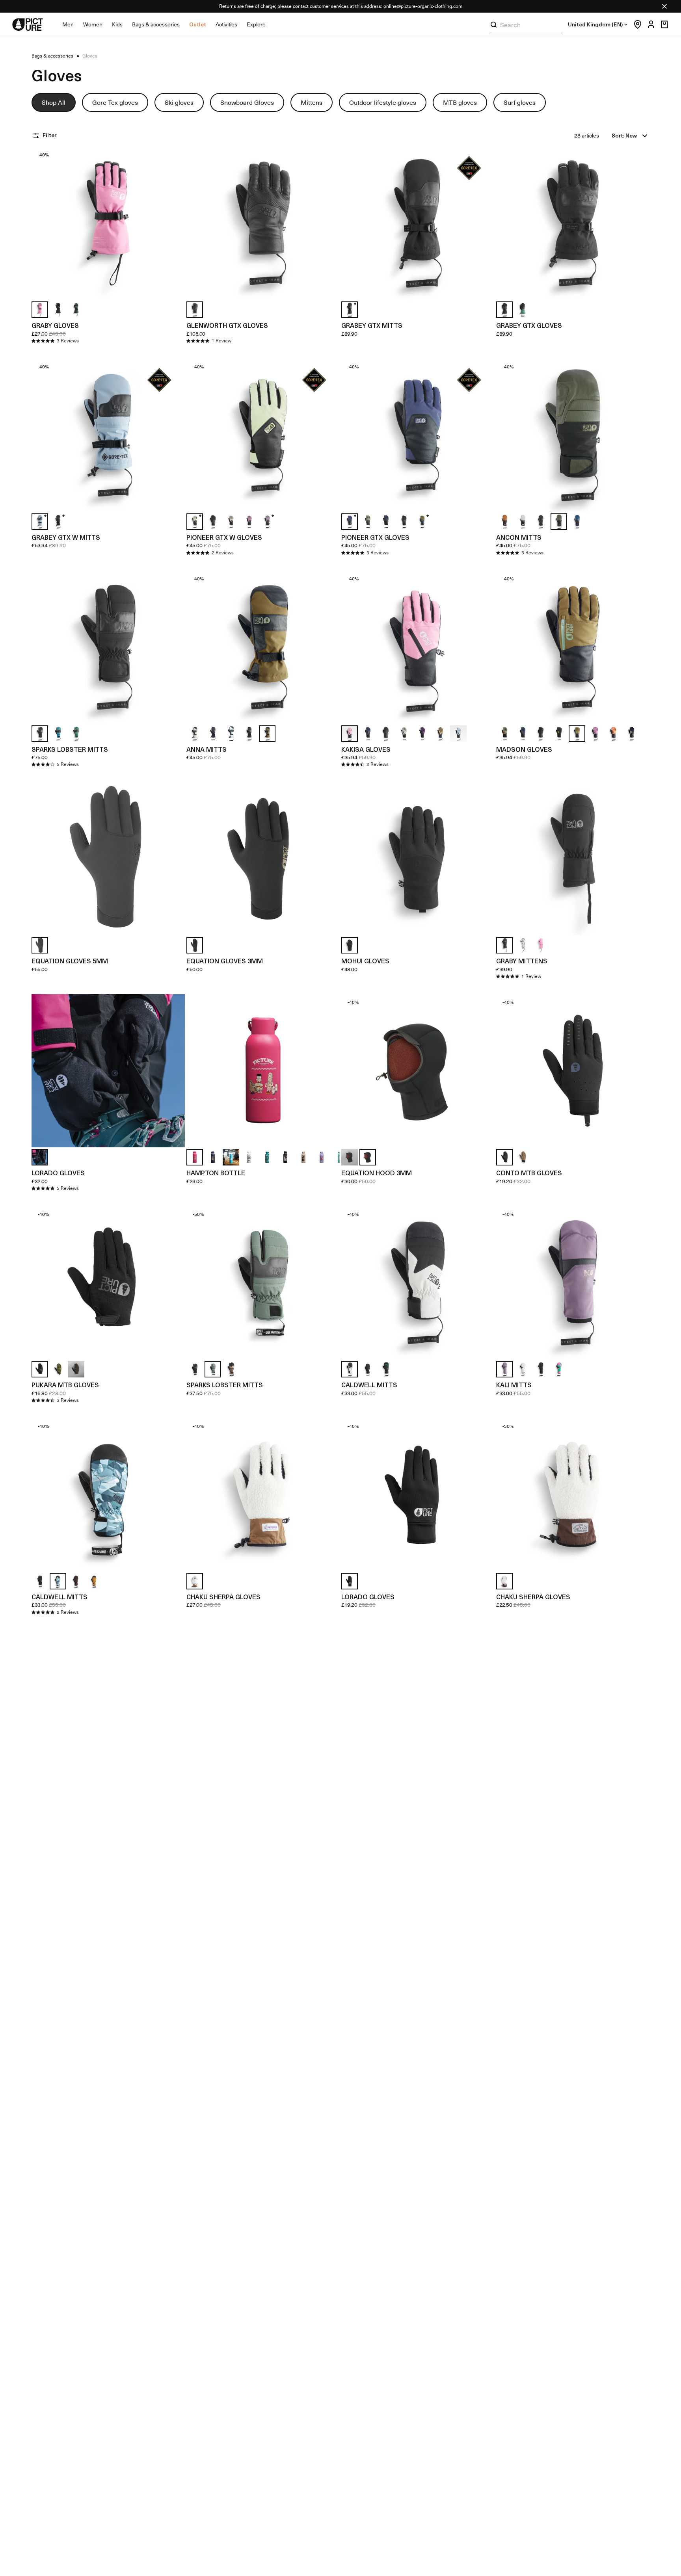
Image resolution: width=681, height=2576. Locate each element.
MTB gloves (460, 102)
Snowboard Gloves (247, 102)
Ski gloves (179, 102)
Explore (256, 24)
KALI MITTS (514, 1385)
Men (68, 24)
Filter (49, 135)
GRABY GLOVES (55, 325)
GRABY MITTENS (522, 961)
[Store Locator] (636, 24)
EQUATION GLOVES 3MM (225, 961)
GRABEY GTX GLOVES (529, 325)
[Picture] (28, 24)
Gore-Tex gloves (115, 102)
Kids (117, 24)
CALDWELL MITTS (369, 1385)
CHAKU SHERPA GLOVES (223, 1597)
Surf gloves (520, 102)
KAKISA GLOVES (366, 749)
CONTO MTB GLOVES (529, 1173)
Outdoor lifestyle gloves (383, 102)
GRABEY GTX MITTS (372, 325)
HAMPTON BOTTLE (216, 1173)
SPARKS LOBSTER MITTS (70, 749)
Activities (226, 24)
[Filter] (37, 136)
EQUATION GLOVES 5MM (70, 961)
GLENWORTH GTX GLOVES (227, 325)
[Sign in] (649, 24)
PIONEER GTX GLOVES (375, 537)
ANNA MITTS (207, 749)
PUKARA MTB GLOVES (65, 1385)
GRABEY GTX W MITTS (66, 537)
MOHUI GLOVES (365, 961)
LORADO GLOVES (58, 1173)
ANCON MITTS (519, 537)
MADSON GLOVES (524, 749)
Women (93, 24)
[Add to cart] (174, 289)
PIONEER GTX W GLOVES (224, 537)
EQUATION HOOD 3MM (377, 1173)
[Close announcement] (664, 6)
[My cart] (664, 24)
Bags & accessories (156, 24)
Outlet (198, 24)
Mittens (312, 102)
